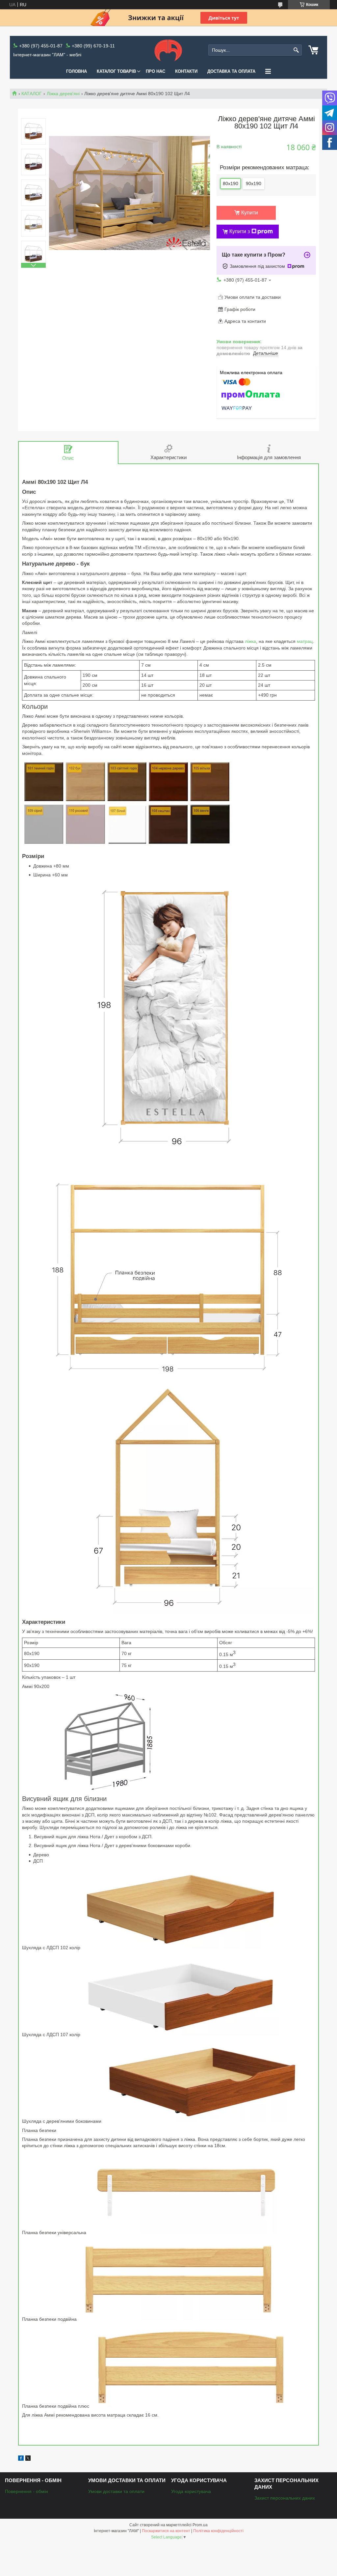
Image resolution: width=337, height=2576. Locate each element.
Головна (77, 71)
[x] (28, 2459)
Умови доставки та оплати (116, 2491)
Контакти (186, 71)
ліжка (250, 641)
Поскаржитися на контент (166, 2531)
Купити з (240, 231)
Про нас (156, 71)
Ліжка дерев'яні (63, 94)
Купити (250, 213)
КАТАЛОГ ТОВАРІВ (116, 71)
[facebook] (21, 2459)
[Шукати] (296, 50)
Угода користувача (191, 2491)
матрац (305, 641)
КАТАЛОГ (32, 94)
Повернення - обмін (26, 2491)
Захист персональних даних (285, 2498)
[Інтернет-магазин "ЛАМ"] (168, 50)
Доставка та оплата (231, 71)
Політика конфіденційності (218, 2531)
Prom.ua (200, 2525)
